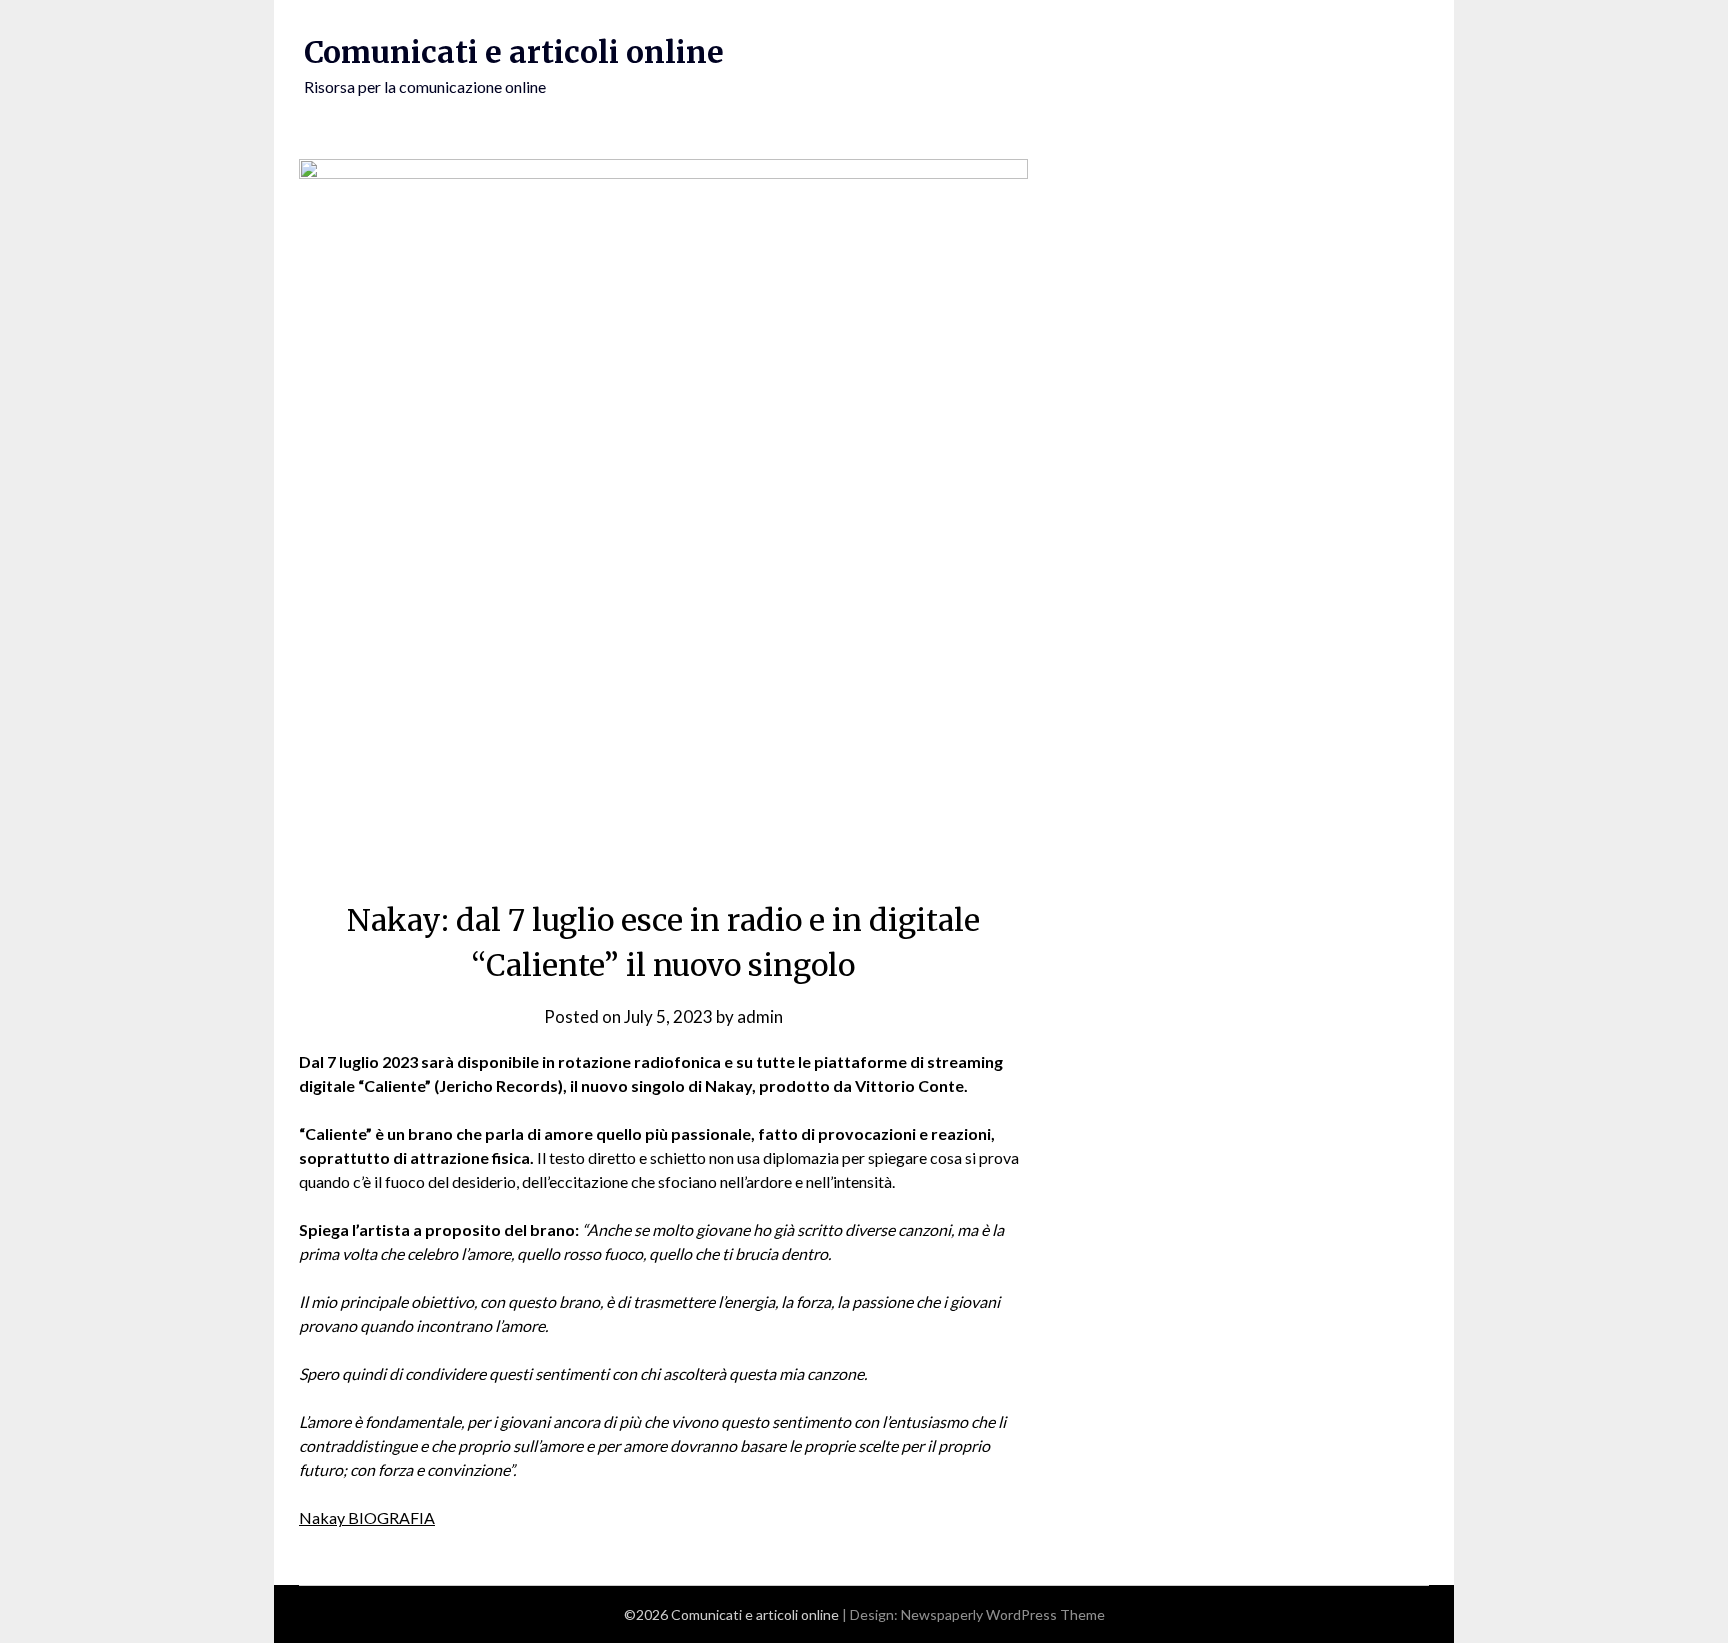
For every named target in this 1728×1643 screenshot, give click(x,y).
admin (760, 1016)
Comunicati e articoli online (514, 52)
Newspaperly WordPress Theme (1003, 1614)
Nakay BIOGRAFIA (367, 1517)
